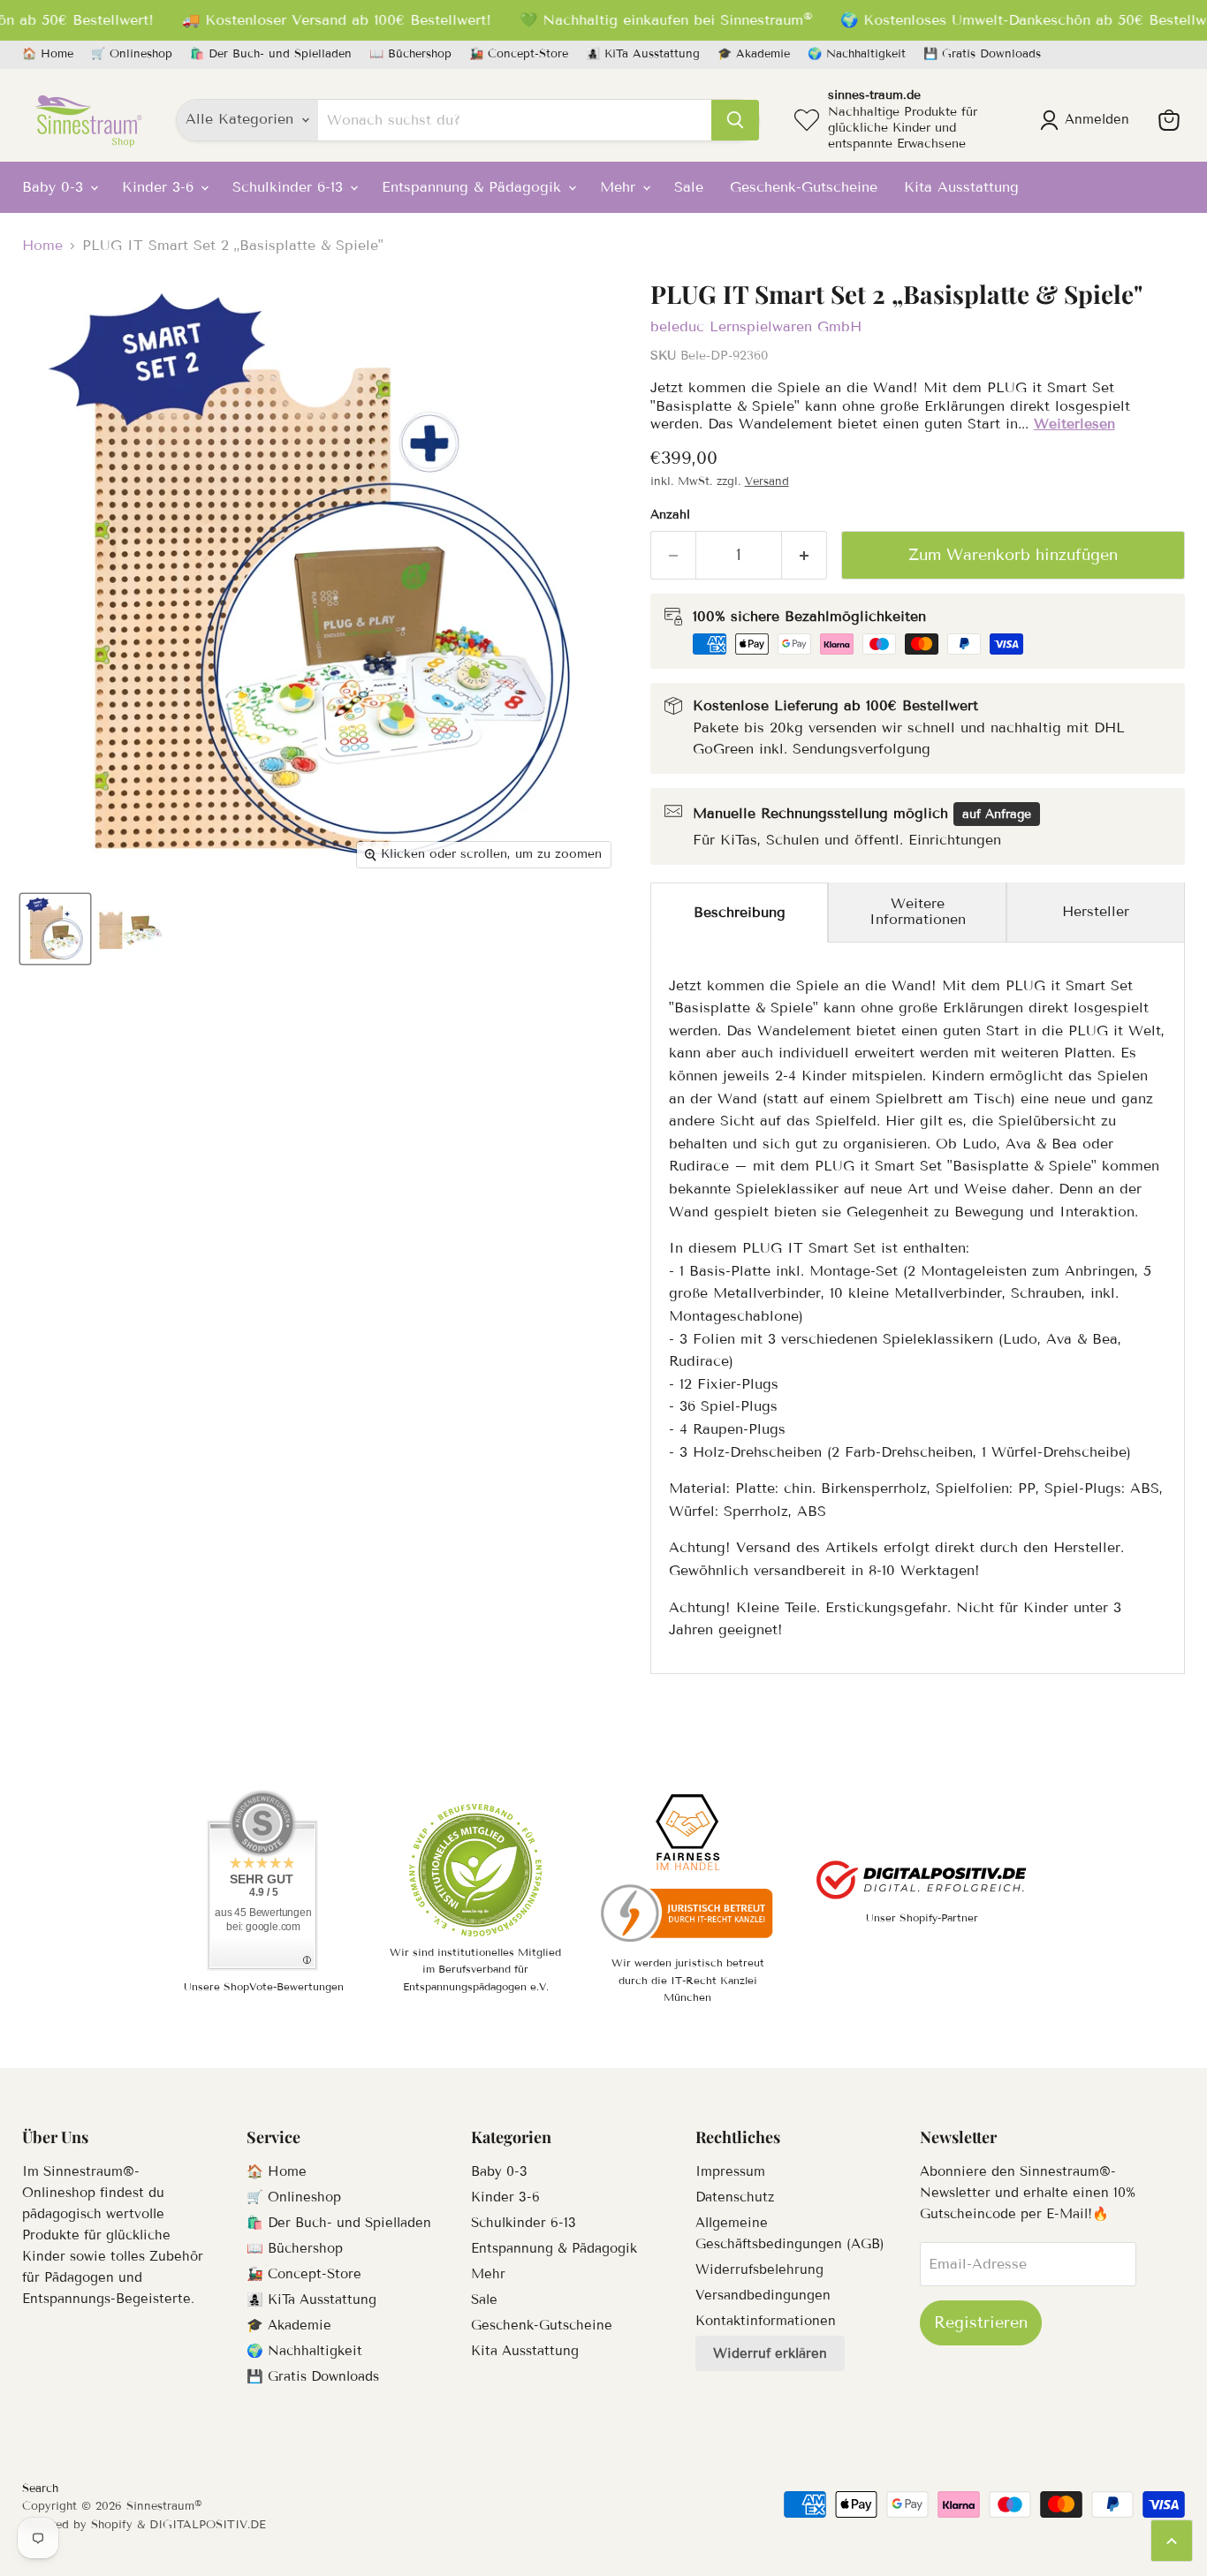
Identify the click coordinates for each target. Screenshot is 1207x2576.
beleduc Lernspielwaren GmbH (756, 326)
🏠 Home (48, 54)
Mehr (620, 187)
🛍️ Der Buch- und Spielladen (271, 54)
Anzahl (670, 515)
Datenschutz (735, 2197)
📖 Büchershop (410, 54)
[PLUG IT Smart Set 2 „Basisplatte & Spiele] (55, 929)
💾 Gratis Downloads (982, 54)
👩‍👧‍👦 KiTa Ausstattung (643, 54)
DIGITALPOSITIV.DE (208, 2525)
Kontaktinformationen (766, 2321)
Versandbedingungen (763, 2295)
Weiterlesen (1074, 424)
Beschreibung (740, 912)
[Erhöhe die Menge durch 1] (805, 555)
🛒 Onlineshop (132, 54)
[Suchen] (735, 120)
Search (40, 2489)
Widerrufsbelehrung (759, 2269)
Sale (689, 187)
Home (42, 246)
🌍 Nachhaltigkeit (857, 54)
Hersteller (1096, 911)
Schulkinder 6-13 (290, 187)
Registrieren (981, 2322)
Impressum (730, 2171)
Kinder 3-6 (160, 187)
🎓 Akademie (754, 54)
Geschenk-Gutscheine (804, 187)
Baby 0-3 (55, 187)
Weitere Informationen (918, 911)
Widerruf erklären (770, 2353)
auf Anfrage (997, 814)
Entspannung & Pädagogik (474, 187)
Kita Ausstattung (961, 187)
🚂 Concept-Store (519, 54)
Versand (767, 481)
